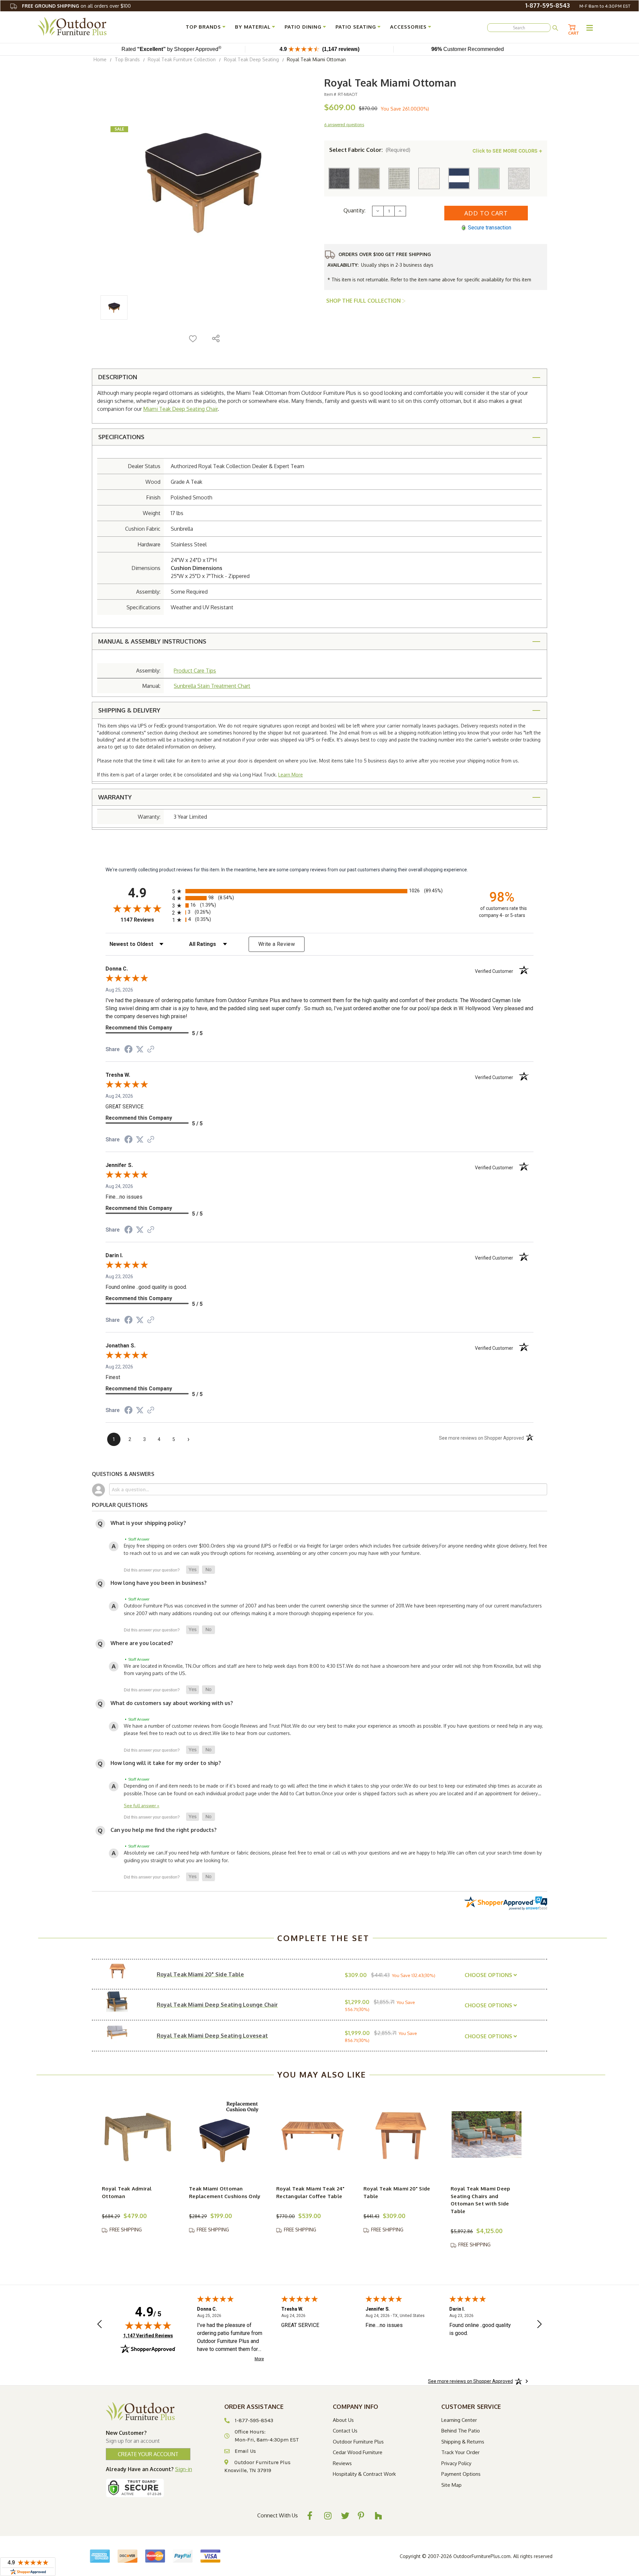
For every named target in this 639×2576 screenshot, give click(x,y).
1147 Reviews (145, 920)
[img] (148, 2325)
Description (118, 377)
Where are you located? (142, 1643)
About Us (343, 2420)
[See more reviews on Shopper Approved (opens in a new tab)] (151, 1050)
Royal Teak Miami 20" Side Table (397, 2192)
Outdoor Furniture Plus (358, 2442)
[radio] (319, 891)
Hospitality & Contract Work (364, 2474)
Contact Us (345, 2431)
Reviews (342, 2463)
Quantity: (354, 210)
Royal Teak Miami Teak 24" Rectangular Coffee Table (310, 2192)
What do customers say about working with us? (172, 1703)
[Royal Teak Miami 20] (399, 2135)
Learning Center (459, 2420)
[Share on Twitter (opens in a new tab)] (140, 1049)
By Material (253, 27)
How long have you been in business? (159, 1583)
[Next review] (539, 2325)
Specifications (121, 437)
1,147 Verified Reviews (148, 2335)
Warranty (115, 797)
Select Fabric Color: (370, 150)
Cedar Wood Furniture (358, 2452)
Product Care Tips (195, 671)
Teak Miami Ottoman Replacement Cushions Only (225, 2192)
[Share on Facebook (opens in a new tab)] (128, 1050)
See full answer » (142, 1805)
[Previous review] (100, 2325)
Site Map (451, 2485)
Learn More (291, 775)
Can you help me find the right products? (164, 1830)
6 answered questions (344, 125)
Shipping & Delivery (129, 710)
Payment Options (461, 2474)
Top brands (203, 27)
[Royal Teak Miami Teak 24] (312, 2135)
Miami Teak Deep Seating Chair (180, 409)
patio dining (303, 27)
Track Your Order (460, 2452)
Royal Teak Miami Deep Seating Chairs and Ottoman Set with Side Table (480, 2200)
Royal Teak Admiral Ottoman (127, 2192)
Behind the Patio (461, 2431)
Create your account (148, 2454)
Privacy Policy (456, 2463)
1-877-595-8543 (547, 5)
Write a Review (277, 944)
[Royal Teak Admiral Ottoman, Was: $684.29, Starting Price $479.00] (138, 2135)
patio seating (356, 27)
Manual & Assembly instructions (152, 641)
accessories (408, 27)
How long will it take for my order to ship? (166, 1763)
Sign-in (184, 2469)
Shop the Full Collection (364, 301)
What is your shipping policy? (148, 1523)
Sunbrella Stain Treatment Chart (212, 686)
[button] (193, 1570)
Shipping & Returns (463, 2442)
